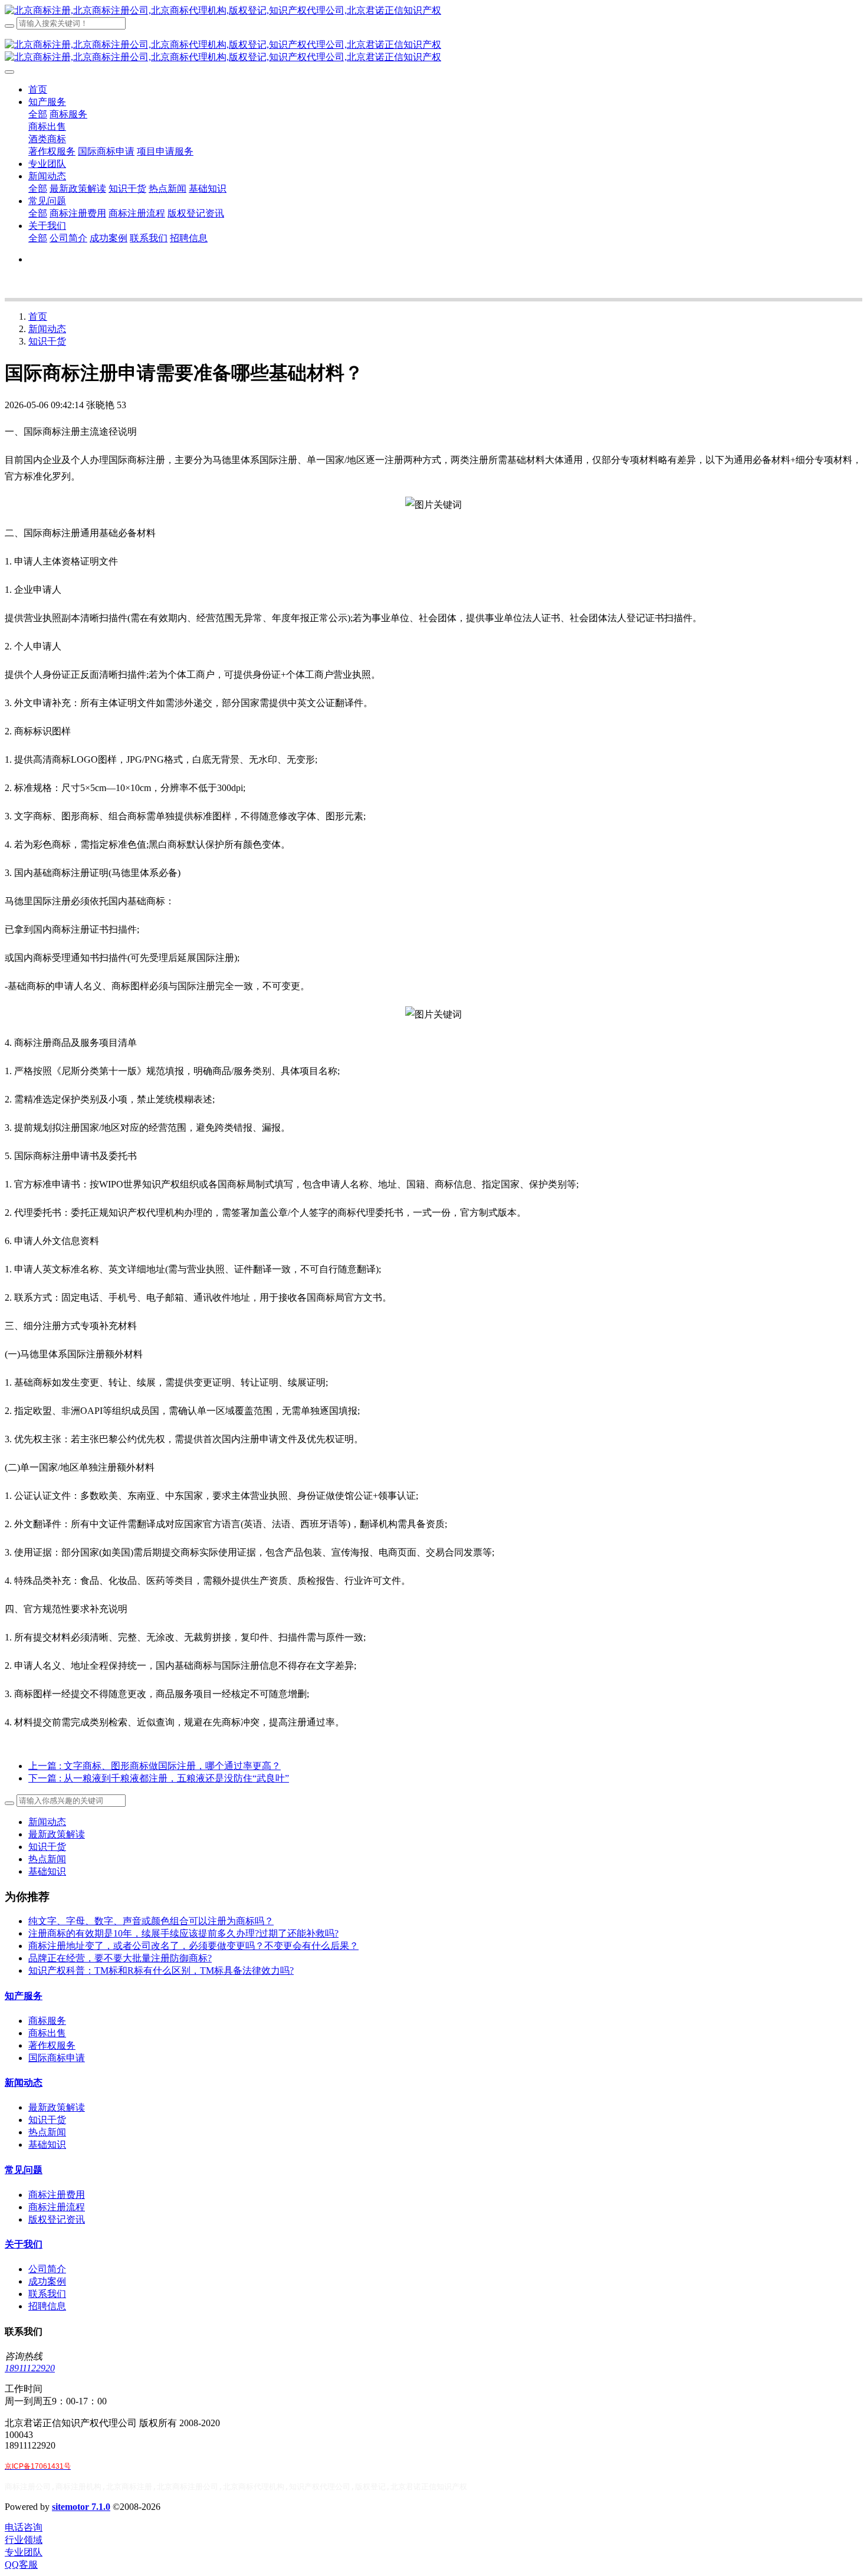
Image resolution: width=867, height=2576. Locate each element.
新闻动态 (47, 329)
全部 (38, 114)
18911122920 (30, 2368)
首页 (38, 89)
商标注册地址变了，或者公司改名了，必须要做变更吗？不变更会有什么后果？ (193, 1946)
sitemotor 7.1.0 (81, 2507)
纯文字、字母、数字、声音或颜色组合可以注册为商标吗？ (151, 1921)
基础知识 (47, 1871)
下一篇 (159, 1778)
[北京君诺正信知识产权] (433, 11)
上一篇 (155, 1766)
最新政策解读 (57, 1834)
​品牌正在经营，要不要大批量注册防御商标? (120, 1958)
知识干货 (47, 341)
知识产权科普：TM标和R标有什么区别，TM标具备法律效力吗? (161, 1970)
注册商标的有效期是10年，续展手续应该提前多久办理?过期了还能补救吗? (183, 1933)
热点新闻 (47, 1859)
